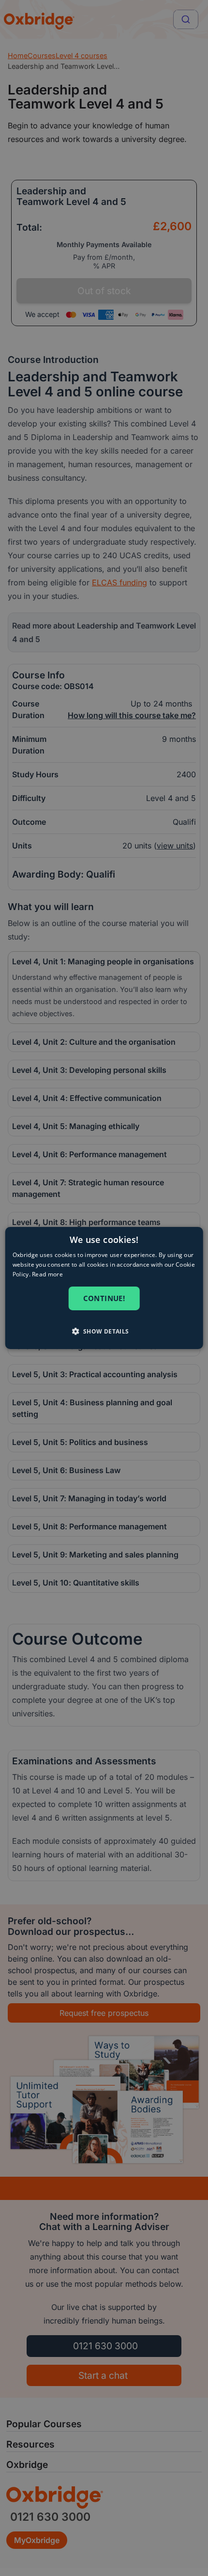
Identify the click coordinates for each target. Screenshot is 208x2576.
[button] (104, 1331)
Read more (47, 1274)
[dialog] (104, 1288)
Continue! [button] (104, 1298)
